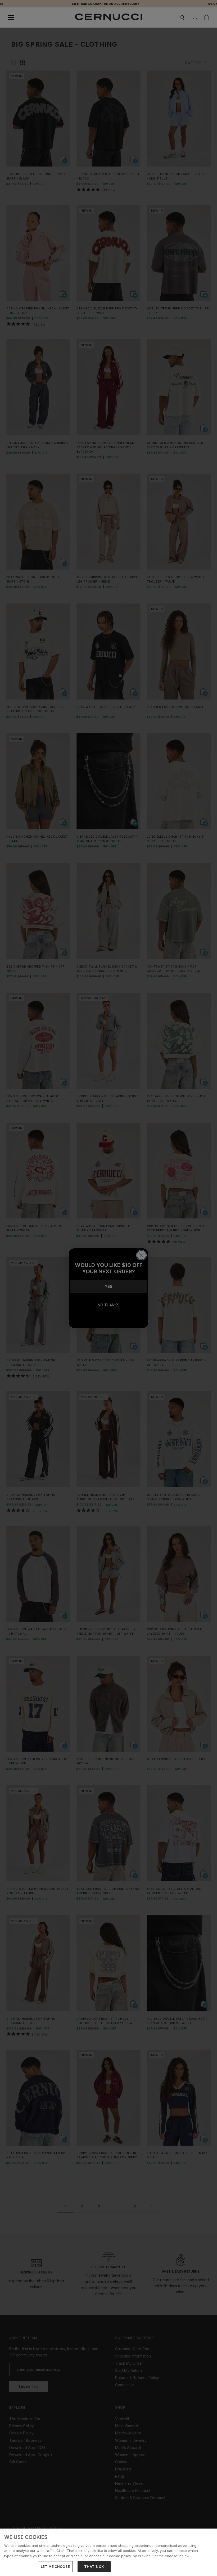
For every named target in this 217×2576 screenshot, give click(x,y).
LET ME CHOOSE (55, 2566)
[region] (108, 2552)
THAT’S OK (94, 2566)
